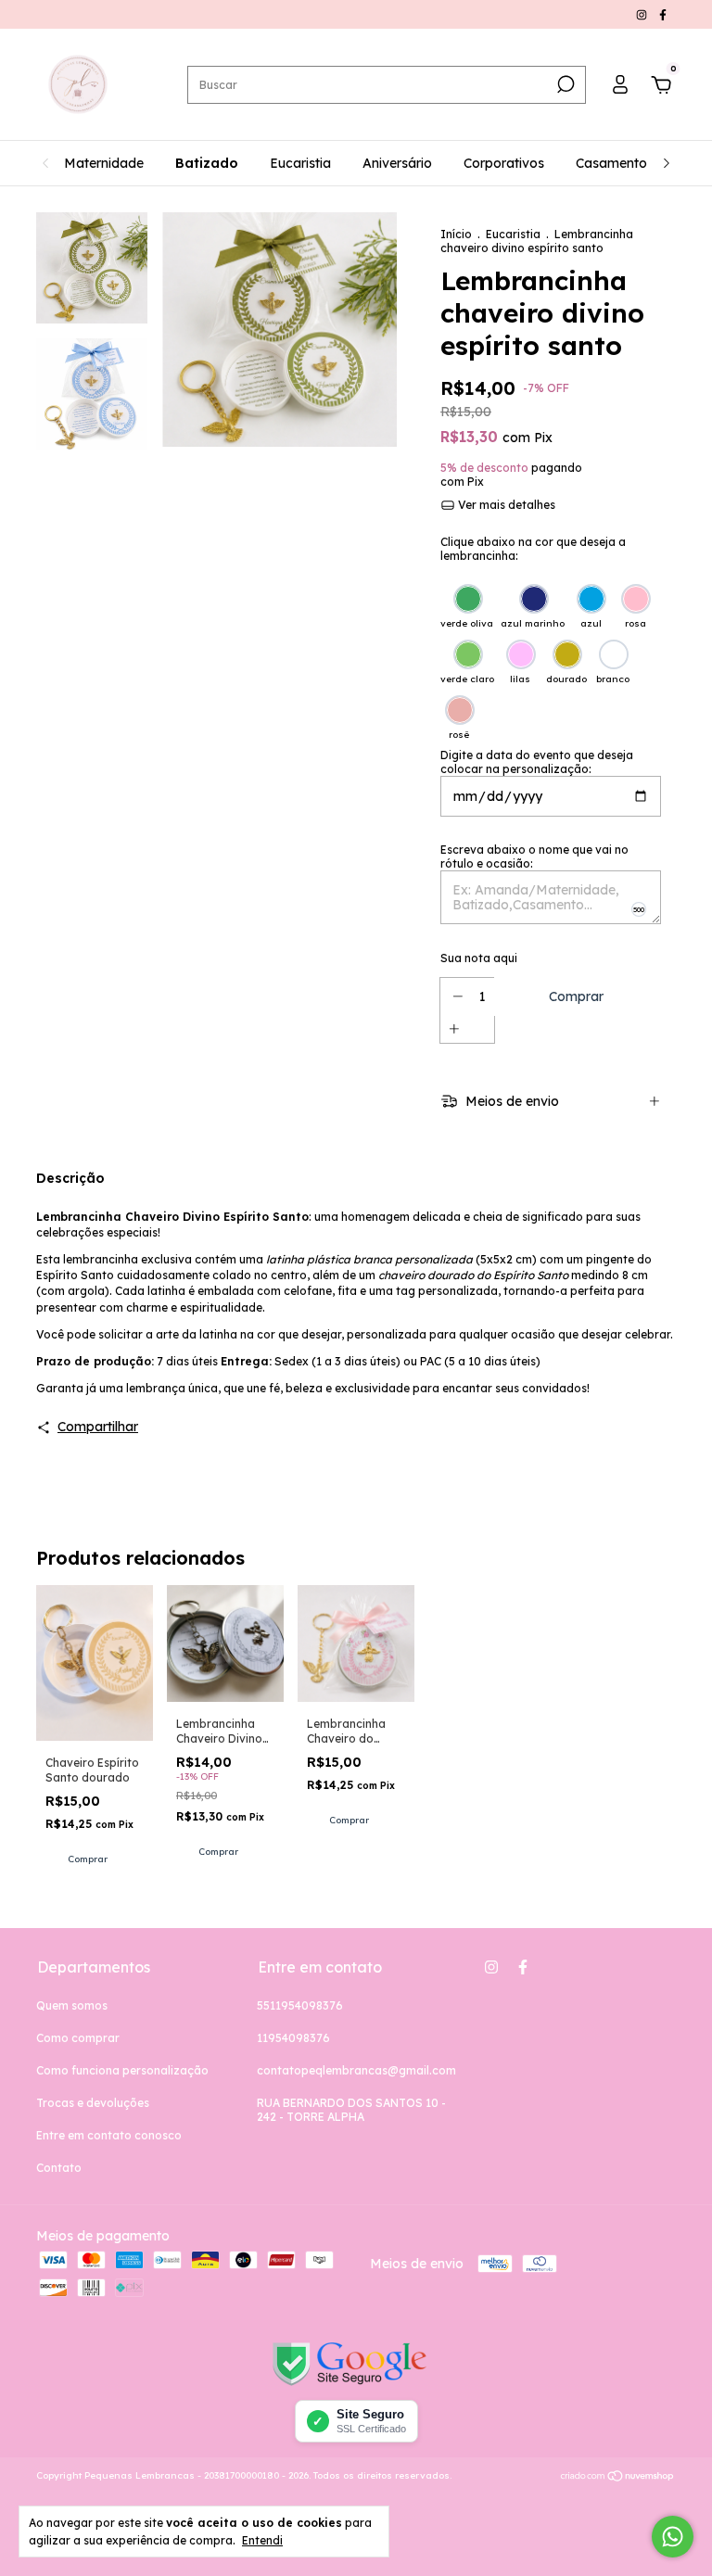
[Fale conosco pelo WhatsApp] (673, 2537)
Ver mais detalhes (505, 505)
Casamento (611, 163)
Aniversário (397, 163)
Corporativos (504, 163)
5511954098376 (300, 2005)
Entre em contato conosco (109, 2135)
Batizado (207, 163)
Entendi (262, 2540)
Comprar (88, 1859)
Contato (59, 2168)
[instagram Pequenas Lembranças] (643, 14)
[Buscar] (564, 84)
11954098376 (293, 2038)
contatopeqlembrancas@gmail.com (356, 2070)
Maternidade (104, 163)
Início (456, 234)
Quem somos (72, 2005)
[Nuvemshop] (618, 2478)
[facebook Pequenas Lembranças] (663, 14)
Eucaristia (300, 163)
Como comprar (78, 2038)
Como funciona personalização (122, 2070)
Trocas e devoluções (93, 2103)
